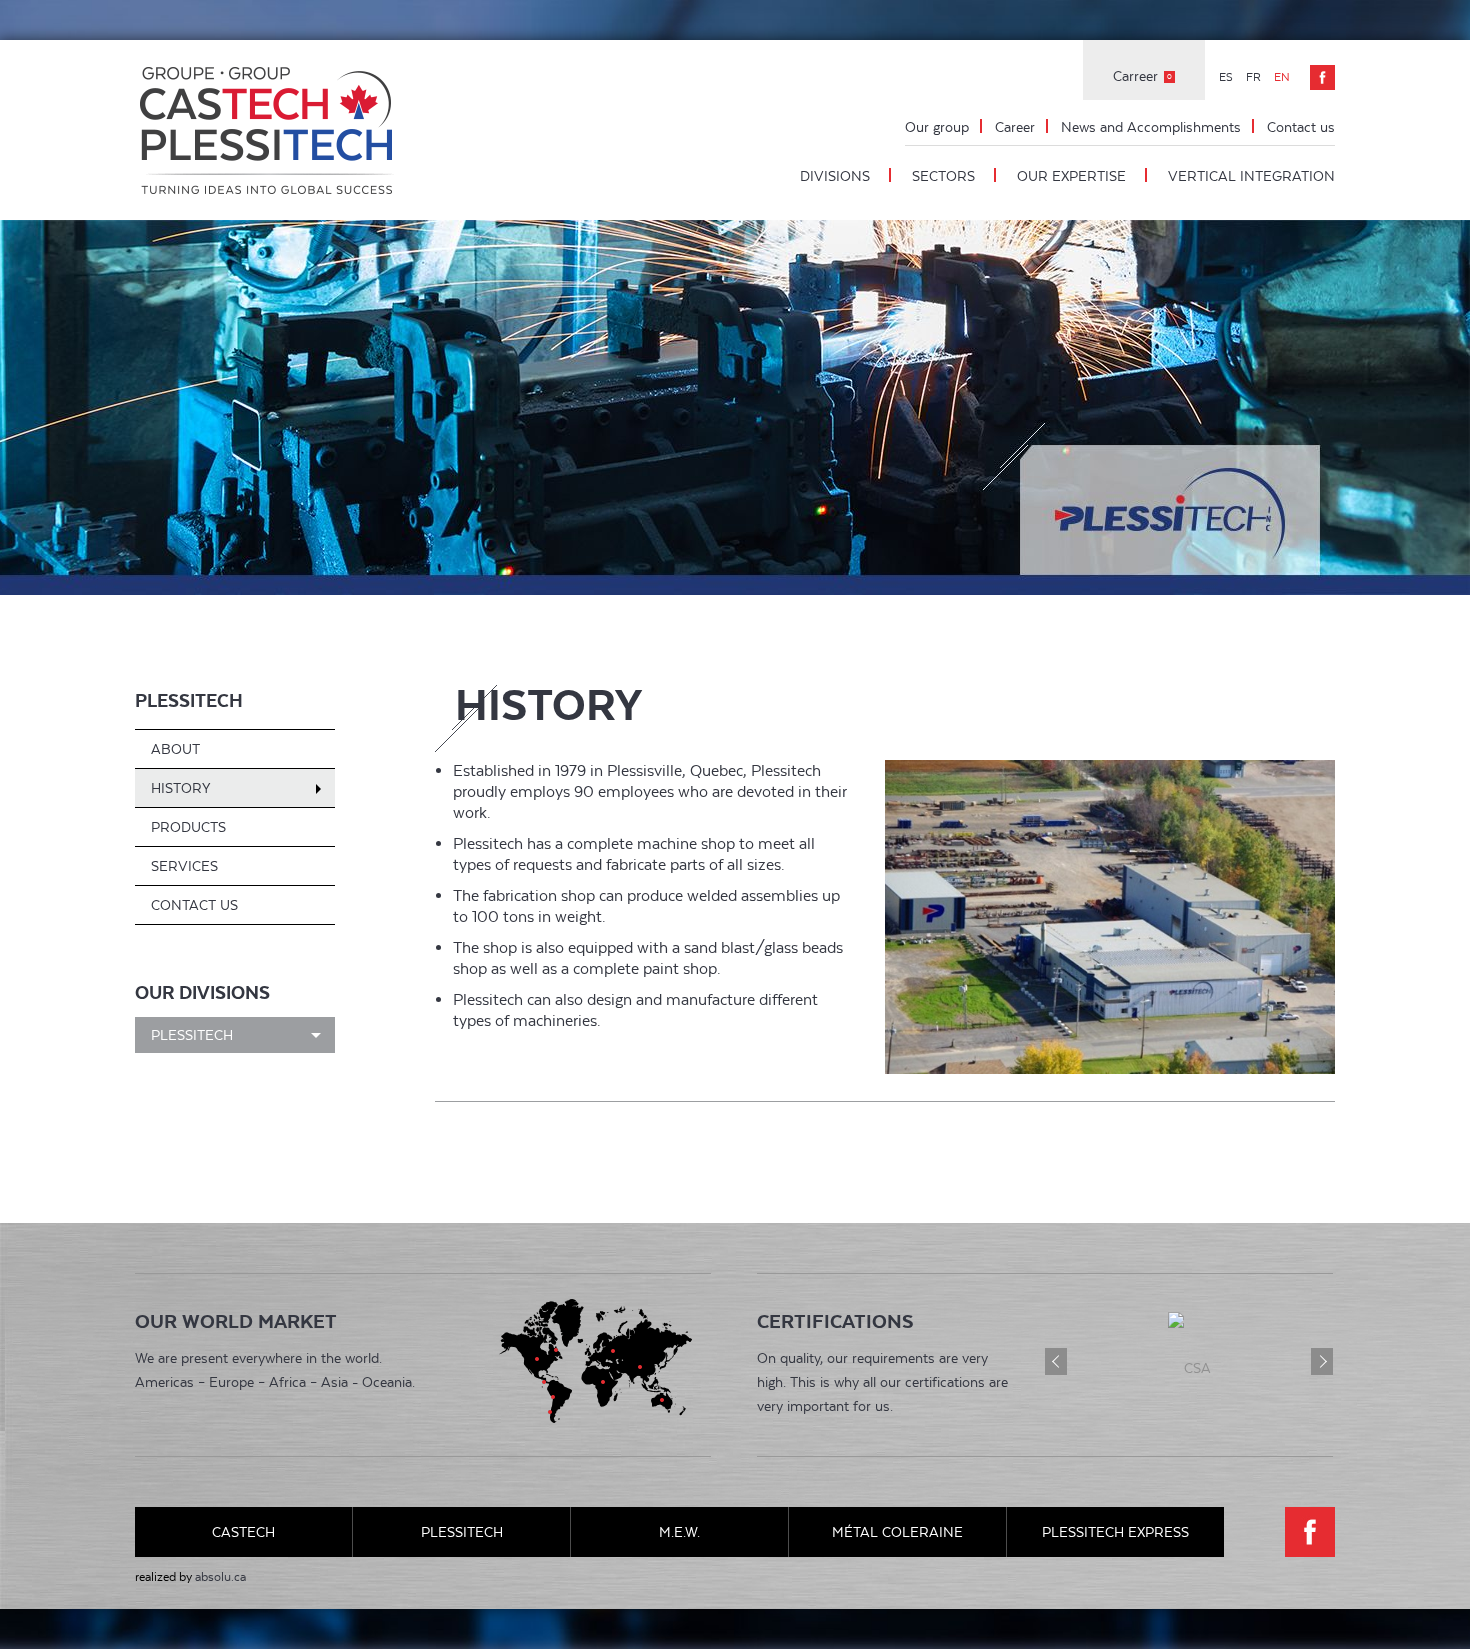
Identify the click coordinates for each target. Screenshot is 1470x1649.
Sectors (943, 176)
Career (1015, 127)
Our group (937, 127)
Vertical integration (1251, 176)
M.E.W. (679, 1532)
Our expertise (1071, 176)
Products (188, 827)
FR (1255, 77)
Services (184, 866)
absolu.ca (220, 1577)
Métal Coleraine (897, 1532)
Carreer (1142, 76)
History (180, 788)
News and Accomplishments (1151, 127)
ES (1227, 77)
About (175, 749)
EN (1282, 77)
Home (270, 130)
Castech (243, 1532)
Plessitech (189, 700)
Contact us (1301, 127)
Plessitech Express (1115, 1532)
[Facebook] (1322, 77)
